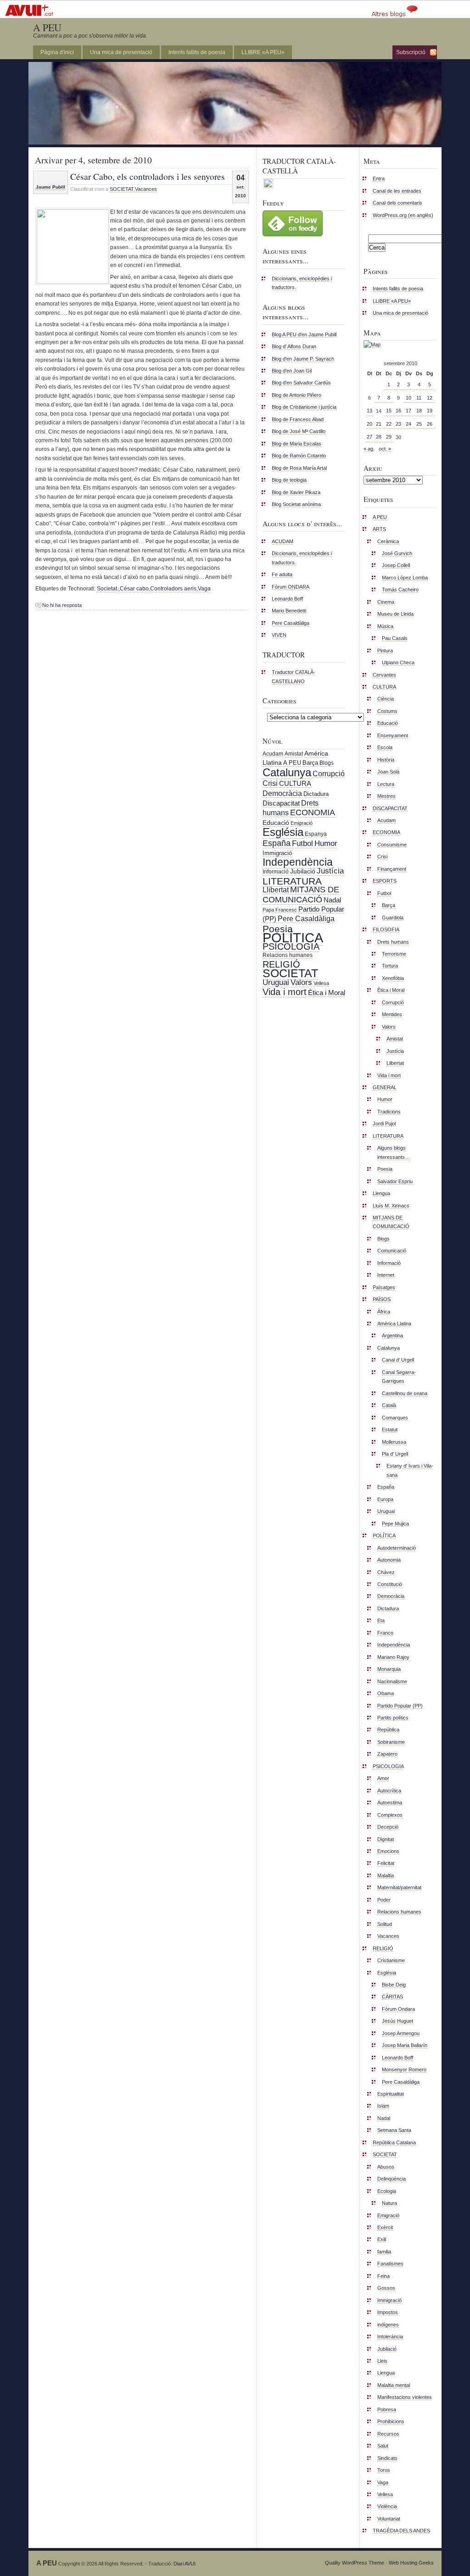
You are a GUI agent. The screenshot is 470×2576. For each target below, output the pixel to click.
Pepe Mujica (395, 1524)
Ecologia (387, 2191)
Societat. (108, 589)
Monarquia (389, 1669)
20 (369, 424)
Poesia (278, 929)
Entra (379, 178)
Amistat (294, 754)
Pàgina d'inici (57, 52)
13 (369, 411)
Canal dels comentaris (397, 203)
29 (389, 437)
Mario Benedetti (289, 611)
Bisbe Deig (394, 1985)
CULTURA (295, 783)
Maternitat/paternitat (399, 1887)
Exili (382, 2239)
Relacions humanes (288, 955)
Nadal (332, 900)
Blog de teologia (289, 480)
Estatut (390, 1430)
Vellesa (321, 983)
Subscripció (411, 52)
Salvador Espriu (395, 1181)
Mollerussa (394, 1442)
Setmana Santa (394, 2130)
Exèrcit (385, 2227)
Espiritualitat (391, 2094)
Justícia (330, 871)
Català (389, 1405)
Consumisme (392, 845)
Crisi (270, 783)
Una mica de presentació (121, 52)
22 (389, 424)
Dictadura (316, 794)
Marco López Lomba (405, 578)
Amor (383, 1778)
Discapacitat (281, 803)
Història (386, 760)
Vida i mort (285, 992)
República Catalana (394, 2142)
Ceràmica (388, 541)
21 (379, 424)
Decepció (388, 1827)
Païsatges (384, 1287)
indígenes (388, 2325)
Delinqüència (392, 2179)
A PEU (47, 27)
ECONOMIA (313, 812)
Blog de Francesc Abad (298, 419)
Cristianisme (391, 1960)
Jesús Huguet (397, 2021)
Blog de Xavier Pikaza (296, 492)
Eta (381, 1620)
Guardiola (393, 918)
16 (398, 411)
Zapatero (387, 1754)
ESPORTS (385, 881)
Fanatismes (390, 2264)
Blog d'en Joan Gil (292, 371)
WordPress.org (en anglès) (403, 215)
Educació (276, 823)
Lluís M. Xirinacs (391, 1206)
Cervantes (384, 675)
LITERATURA (292, 881)
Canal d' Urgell (398, 1360)
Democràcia (282, 793)
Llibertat (276, 890)
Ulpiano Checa (398, 662)
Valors (301, 982)
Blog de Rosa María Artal (299, 468)
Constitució (390, 1584)
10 (408, 398)
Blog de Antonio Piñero (297, 395)
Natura (389, 2203)
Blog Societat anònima (296, 504)
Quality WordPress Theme (355, 2563)
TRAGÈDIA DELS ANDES (401, 2531)
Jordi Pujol (384, 1124)
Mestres (386, 796)
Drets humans (393, 942)
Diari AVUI (185, 2564)
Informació (276, 872)
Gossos (386, 2288)
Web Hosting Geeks (411, 2563)
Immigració (277, 853)
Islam (383, 2106)
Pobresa (387, 2409)
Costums (387, 711)
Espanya (316, 834)
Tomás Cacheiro (400, 590)
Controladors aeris (173, 589)
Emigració (302, 823)
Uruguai (276, 982)
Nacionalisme (392, 1681)
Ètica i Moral (327, 993)
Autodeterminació (397, 1548)
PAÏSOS (382, 1299)
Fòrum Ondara (398, 2009)
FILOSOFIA (386, 929)
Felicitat (386, 1863)
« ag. (369, 449)
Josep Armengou (401, 2033)
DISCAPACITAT (390, 808)
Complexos (390, 1815)
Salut (383, 2446)
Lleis (382, 2361)
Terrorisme (394, 954)
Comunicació (392, 1251)
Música (385, 626)
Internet (386, 1275)
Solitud (385, 1924)
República (388, 1730)
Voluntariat (389, 2519)
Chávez (386, 1572)
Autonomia (389, 1560)
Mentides (392, 1014)
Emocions (388, 1851)
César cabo (134, 589)
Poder (384, 1900)
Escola (385, 747)
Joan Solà (388, 772)
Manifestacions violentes (405, 2397)
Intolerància (390, 2337)
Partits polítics (393, 1718)
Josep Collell (396, 565)
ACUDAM (283, 541)
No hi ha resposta (62, 605)
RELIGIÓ (281, 964)
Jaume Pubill (50, 187)
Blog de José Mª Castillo (299, 431)
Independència (298, 862)
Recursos (388, 2434)
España (277, 843)
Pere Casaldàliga (291, 623)
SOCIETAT (122, 189)
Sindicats (387, 2458)
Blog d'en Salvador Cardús (301, 383)
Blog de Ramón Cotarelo (299, 456)
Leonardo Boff (287, 599)
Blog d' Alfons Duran (294, 346)
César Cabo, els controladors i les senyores (148, 176)
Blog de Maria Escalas (297, 444)
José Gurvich (397, 553)
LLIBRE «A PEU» (263, 52)
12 (430, 398)
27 (369, 437)
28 (379, 437)
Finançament (392, 869)
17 (408, 411)
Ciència (386, 699)
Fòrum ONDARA (291, 587)
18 (419, 411)
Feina (383, 2276)
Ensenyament (393, 735)
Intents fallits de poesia (197, 52)
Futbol (302, 843)
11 (419, 398)
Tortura (390, 966)
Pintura (385, 651)
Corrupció (329, 773)
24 (408, 424)
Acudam (273, 754)
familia (384, 2252)
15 (389, 411)
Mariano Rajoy (393, 1657)
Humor (326, 843)
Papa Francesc (280, 910)
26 (430, 424)
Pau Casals (395, 638)
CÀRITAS (392, 1997)
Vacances (146, 189)
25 (419, 424)
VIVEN (279, 635)
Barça (310, 763)
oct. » (385, 449)
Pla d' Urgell (395, 1454)
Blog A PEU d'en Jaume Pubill (304, 334)
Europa (385, 1499)
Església (283, 832)
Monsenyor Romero (404, 2070)
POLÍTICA (293, 937)
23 (398, 424)
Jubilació (303, 871)
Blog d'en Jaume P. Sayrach (303, 359)
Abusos (386, 2167)
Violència (387, 2506)
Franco (385, 1633)
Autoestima (390, 1803)
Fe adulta (282, 574)
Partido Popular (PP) (400, 1706)
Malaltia (386, 1875)
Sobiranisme (391, 1742)
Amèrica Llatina (394, 1324)
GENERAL (385, 1087)
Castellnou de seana (405, 1393)
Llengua (381, 1193)
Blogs (327, 763)
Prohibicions (391, 2421)
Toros (384, 2470)
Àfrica (384, 1312)
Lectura (386, 784)
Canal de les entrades (397, 191)
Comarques (395, 1418)
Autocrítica (389, 1791)
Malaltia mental (394, 2385)
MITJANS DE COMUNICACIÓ (301, 894)
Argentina (392, 1335)
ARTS (379, 529)
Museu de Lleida (395, 614)
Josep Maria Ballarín (405, 2045)
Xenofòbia (393, 978)
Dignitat (386, 1839)
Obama (386, 1693)
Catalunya (287, 772)
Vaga (204, 589)
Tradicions (389, 1112)
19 (430, 411)
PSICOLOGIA (291, 946)
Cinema (386, 602)
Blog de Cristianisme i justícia (304, 407)
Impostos (388, 2312)
